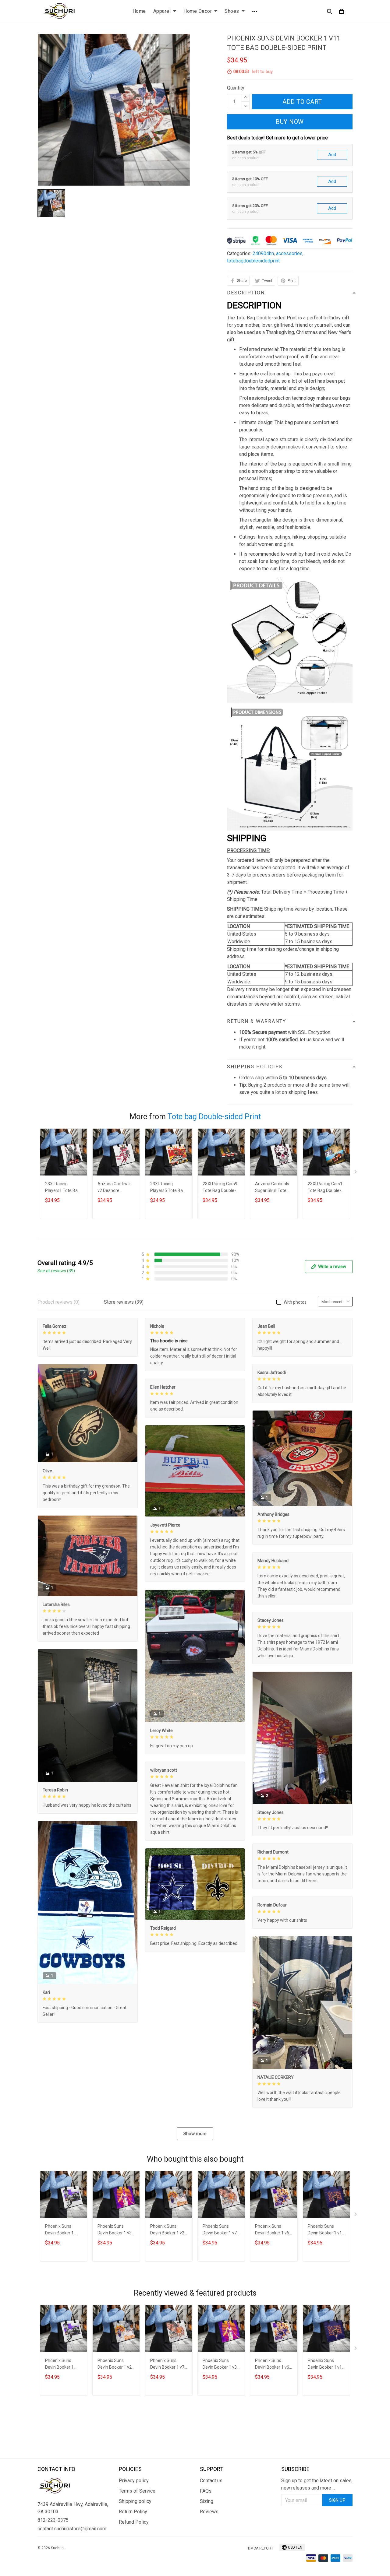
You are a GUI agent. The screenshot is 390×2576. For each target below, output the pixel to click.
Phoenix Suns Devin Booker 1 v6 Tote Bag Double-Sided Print (272, 2230)
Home (139, 11)
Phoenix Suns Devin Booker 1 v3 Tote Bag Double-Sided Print (115, 2230)
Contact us (211, 2481)
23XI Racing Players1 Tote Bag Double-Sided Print (63, 1188)
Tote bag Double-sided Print (214, 1117)
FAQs (206, 2491)
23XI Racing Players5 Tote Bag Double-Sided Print (168, 1188)
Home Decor (198, 11)
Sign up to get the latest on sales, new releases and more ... (317, 2484)
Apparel (162, 11)
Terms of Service (137, 2491)
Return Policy (133, 2512)
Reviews (209, 2512)
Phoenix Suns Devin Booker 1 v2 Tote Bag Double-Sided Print (167, 2230)
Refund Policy (134, 2522)
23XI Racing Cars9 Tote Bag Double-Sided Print (220, 1188)
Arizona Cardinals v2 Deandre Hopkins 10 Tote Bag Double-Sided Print (115, 1188)
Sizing (207, 2501)
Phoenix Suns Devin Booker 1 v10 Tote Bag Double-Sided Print (326, 2230)
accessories (289, 253)
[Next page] (356, 1173)
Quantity (236, 88)
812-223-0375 (53, 2520)
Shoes (232, 11)
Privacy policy (134, 2481)
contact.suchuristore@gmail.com (72, 2529)
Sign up (337, 2500)
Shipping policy (135, 2501)
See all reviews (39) (56, 1271)
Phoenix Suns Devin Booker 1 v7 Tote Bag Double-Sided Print (220, 2230)
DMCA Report (261, 2548)
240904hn (263, 253)
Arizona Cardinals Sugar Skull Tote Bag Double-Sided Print (272, 1188)
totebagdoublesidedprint (253, 261)
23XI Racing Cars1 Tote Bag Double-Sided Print (325, 1188)
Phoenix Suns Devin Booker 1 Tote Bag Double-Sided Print (62, 2230)
